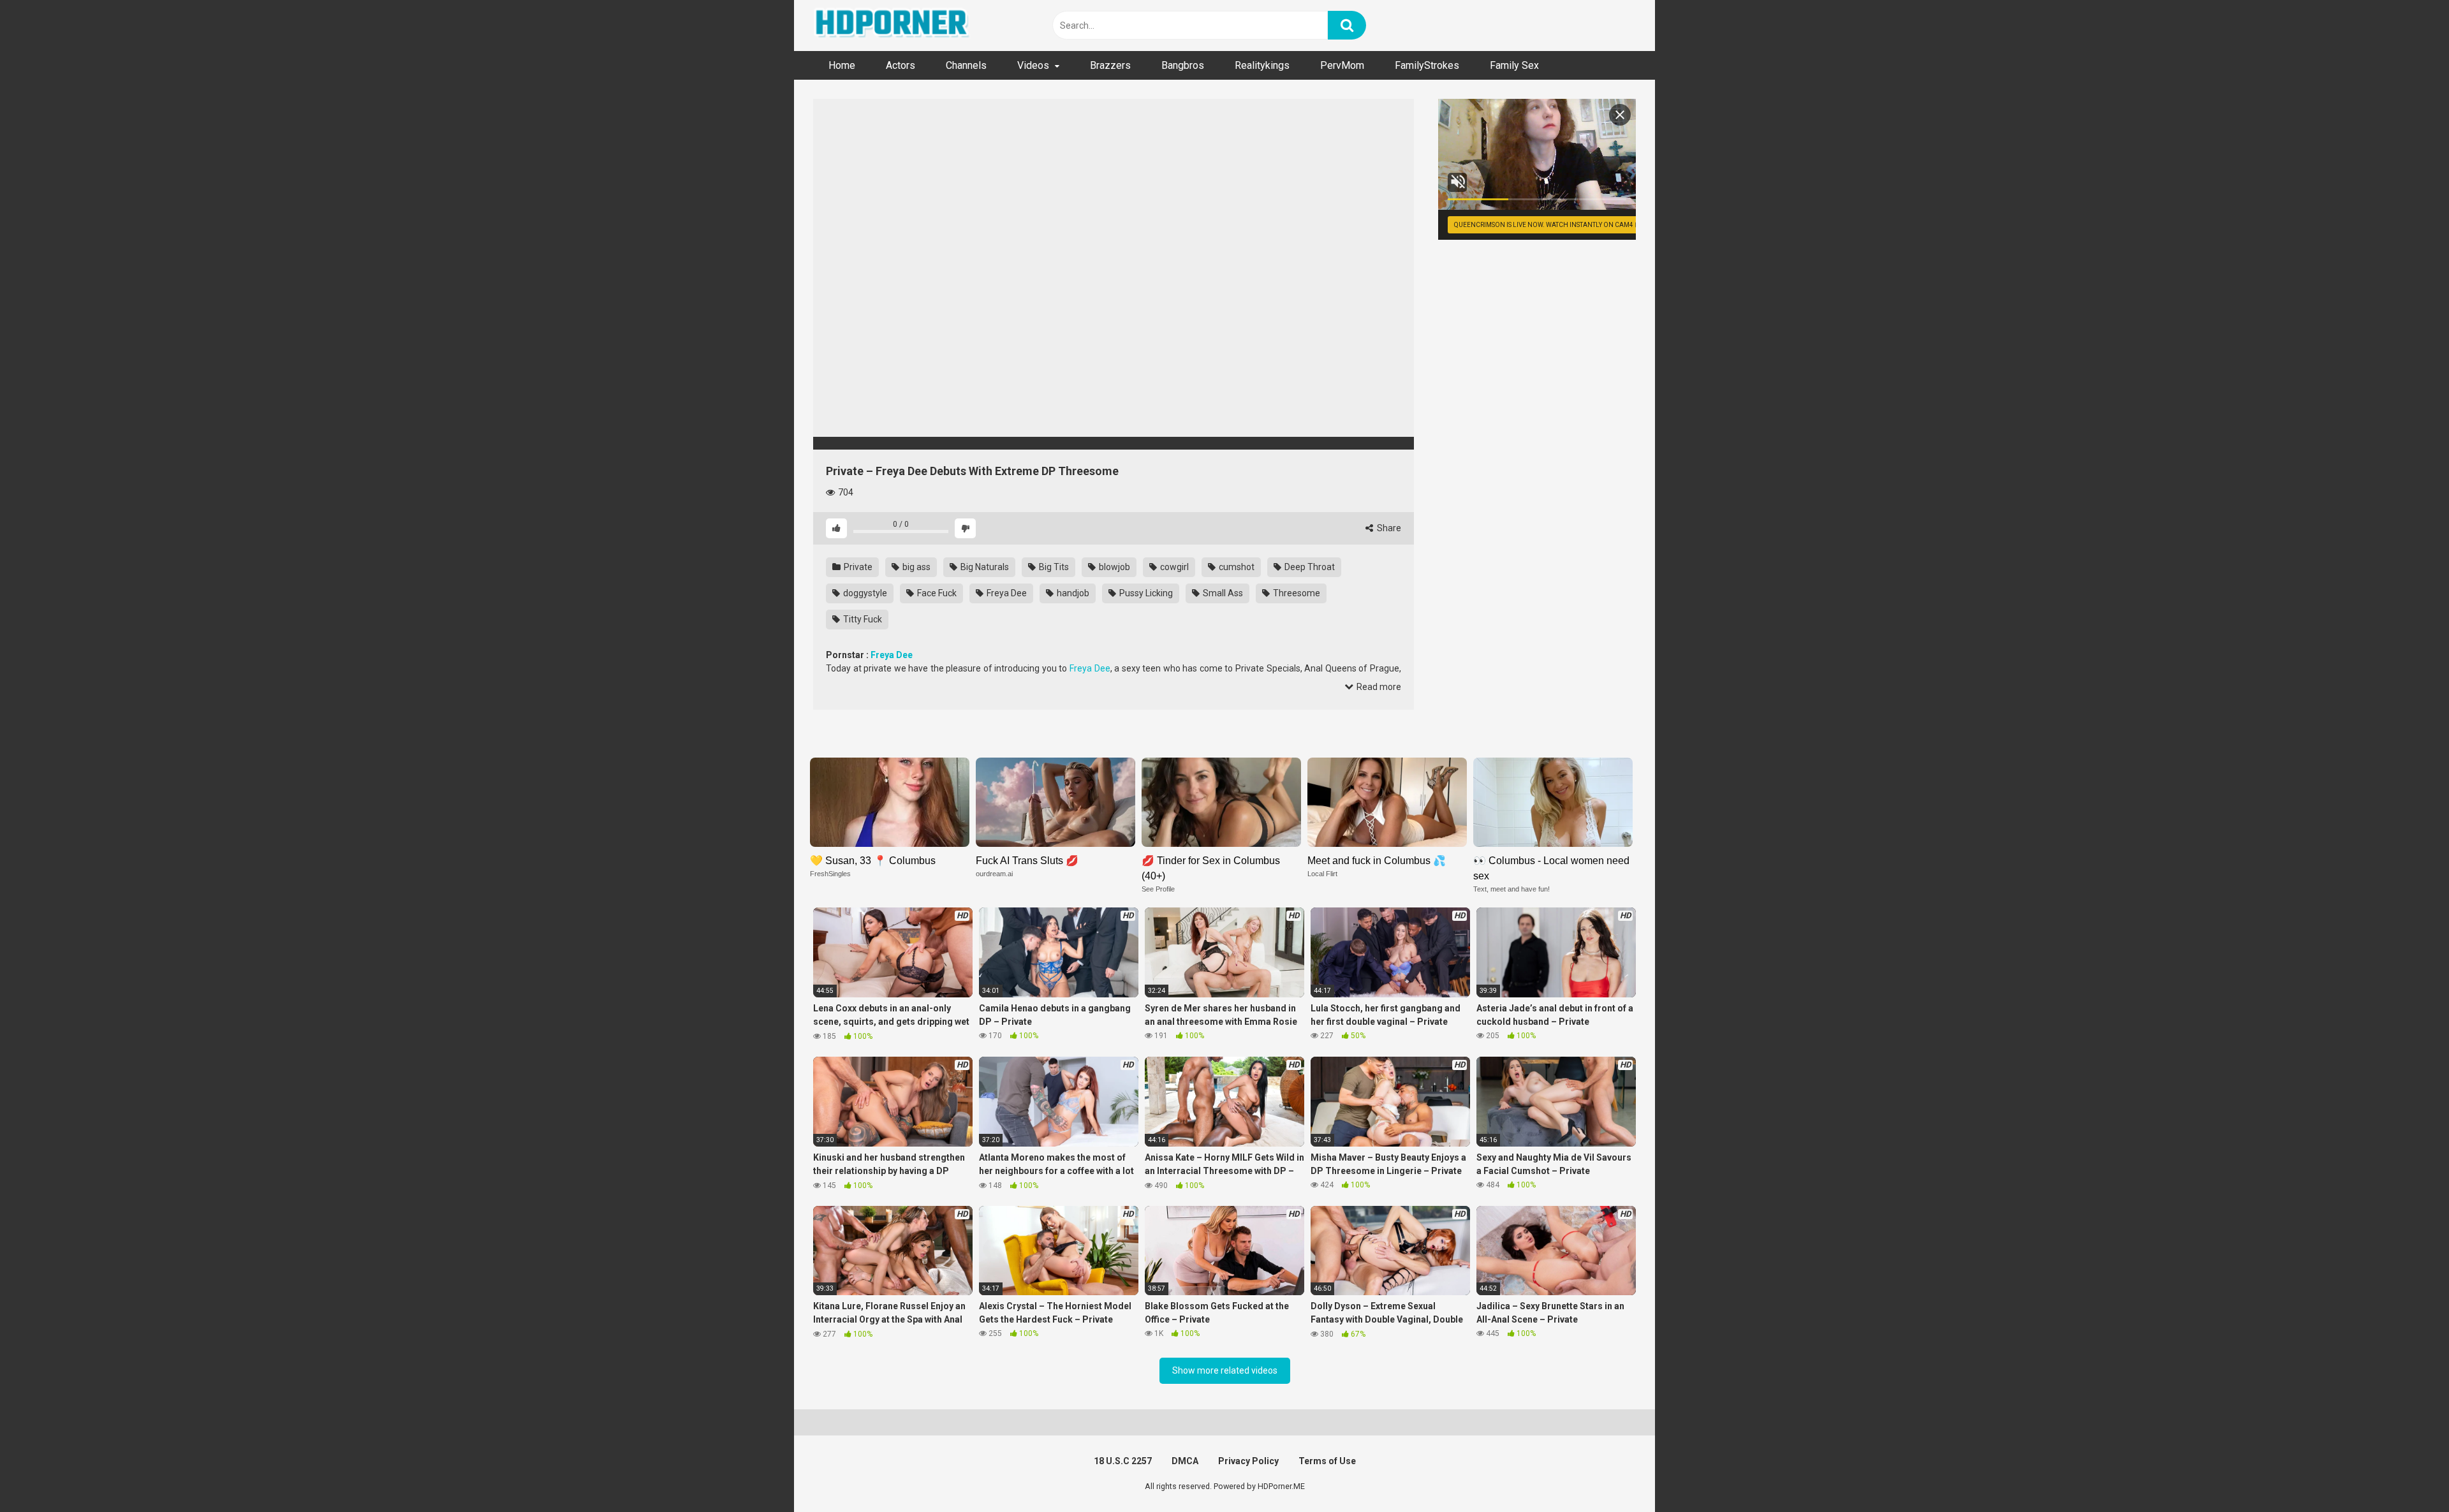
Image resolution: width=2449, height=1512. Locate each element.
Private (857, 567)
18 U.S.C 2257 (1123, 1461)
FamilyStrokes (1427, 65)
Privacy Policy (1248, 1461)
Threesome (1296, 593)
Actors (901, 65)
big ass (916, 567)
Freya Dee (1006, 593)
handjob (1072, 593)
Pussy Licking (1145, 593)
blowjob (1114, 567)
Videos (1033, 65)
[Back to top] (2406, 1473)
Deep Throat (1309, 567)
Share (1388, 528)
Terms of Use (1327, 1461)
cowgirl (1173, 567)
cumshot (1236, 567)
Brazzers (1110, 65)
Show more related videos (1225, 1370)
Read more (1378, 687)
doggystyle (864, 593)
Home (842, 65)
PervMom (1342, 65)
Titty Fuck (862, 619)
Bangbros (1183, 65)
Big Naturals (984, 567)
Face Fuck (936, 593)
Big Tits (1053, 567)
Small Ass (1222, 593)
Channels (966, 65)
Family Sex (1514, 65)
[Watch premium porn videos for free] (893, 26)
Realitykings (1262, 65)
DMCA (1185, 1461)
